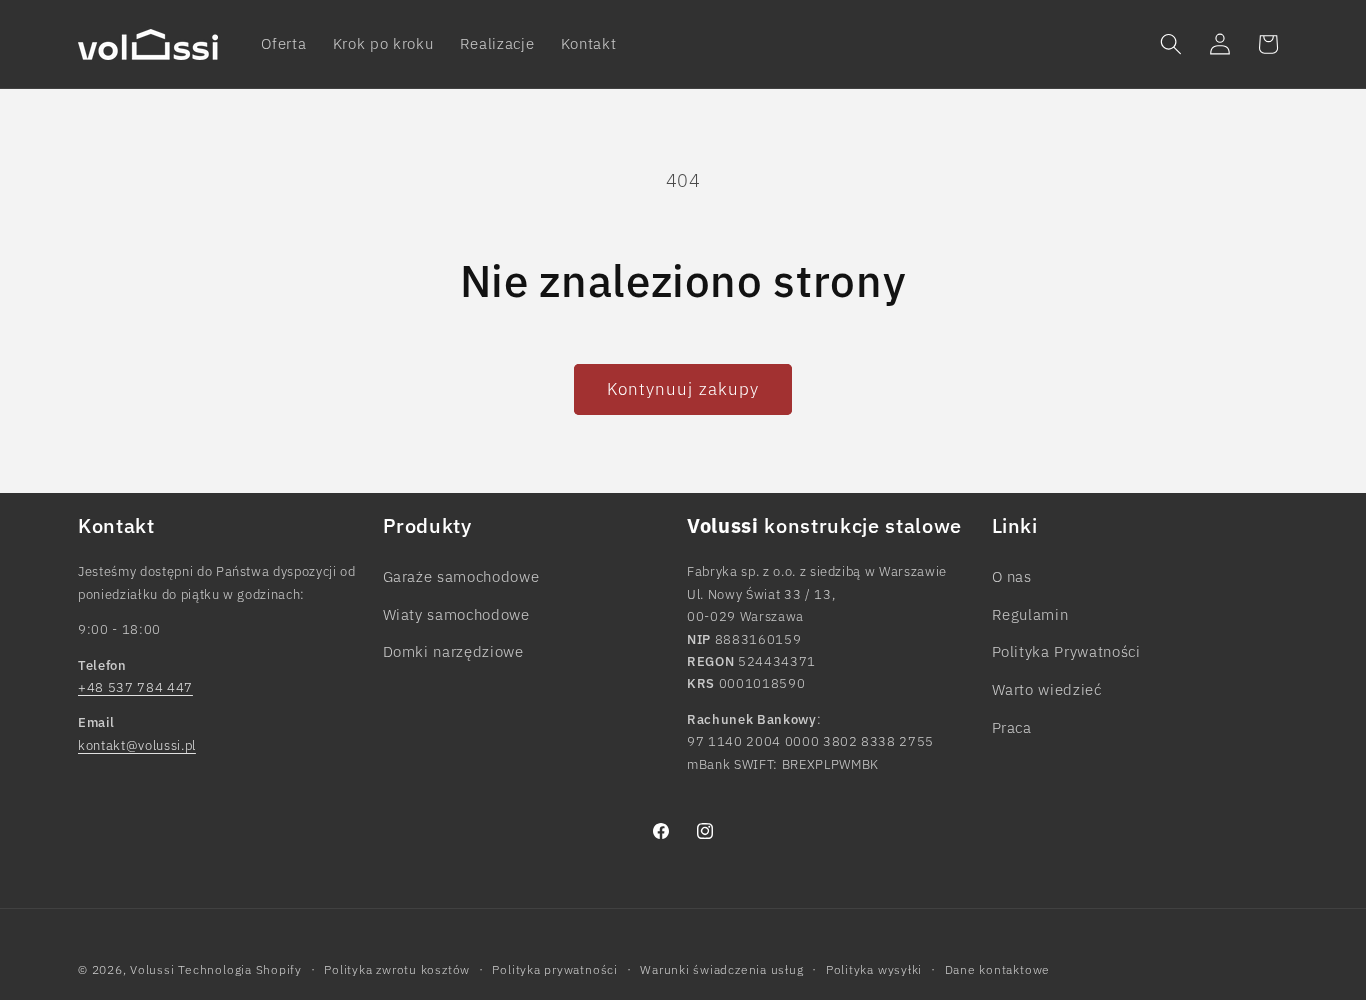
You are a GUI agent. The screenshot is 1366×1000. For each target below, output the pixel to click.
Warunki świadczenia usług (721, 968)
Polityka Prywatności (1066, 651)
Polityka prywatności (554, 968)
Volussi (152, 968)
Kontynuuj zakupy (683, 389)
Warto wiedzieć (1047, 688)
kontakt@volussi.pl (137, 744)
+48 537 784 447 (135, 686)
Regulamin (1030, 613)
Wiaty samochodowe (456, 613)
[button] (1171, 44)
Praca (1012, 726)
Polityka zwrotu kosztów (397, 968)
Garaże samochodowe (461, 576)
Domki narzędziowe (453, 651)
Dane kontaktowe (998, 968)
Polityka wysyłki (874, 968)
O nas (1012, 576)
